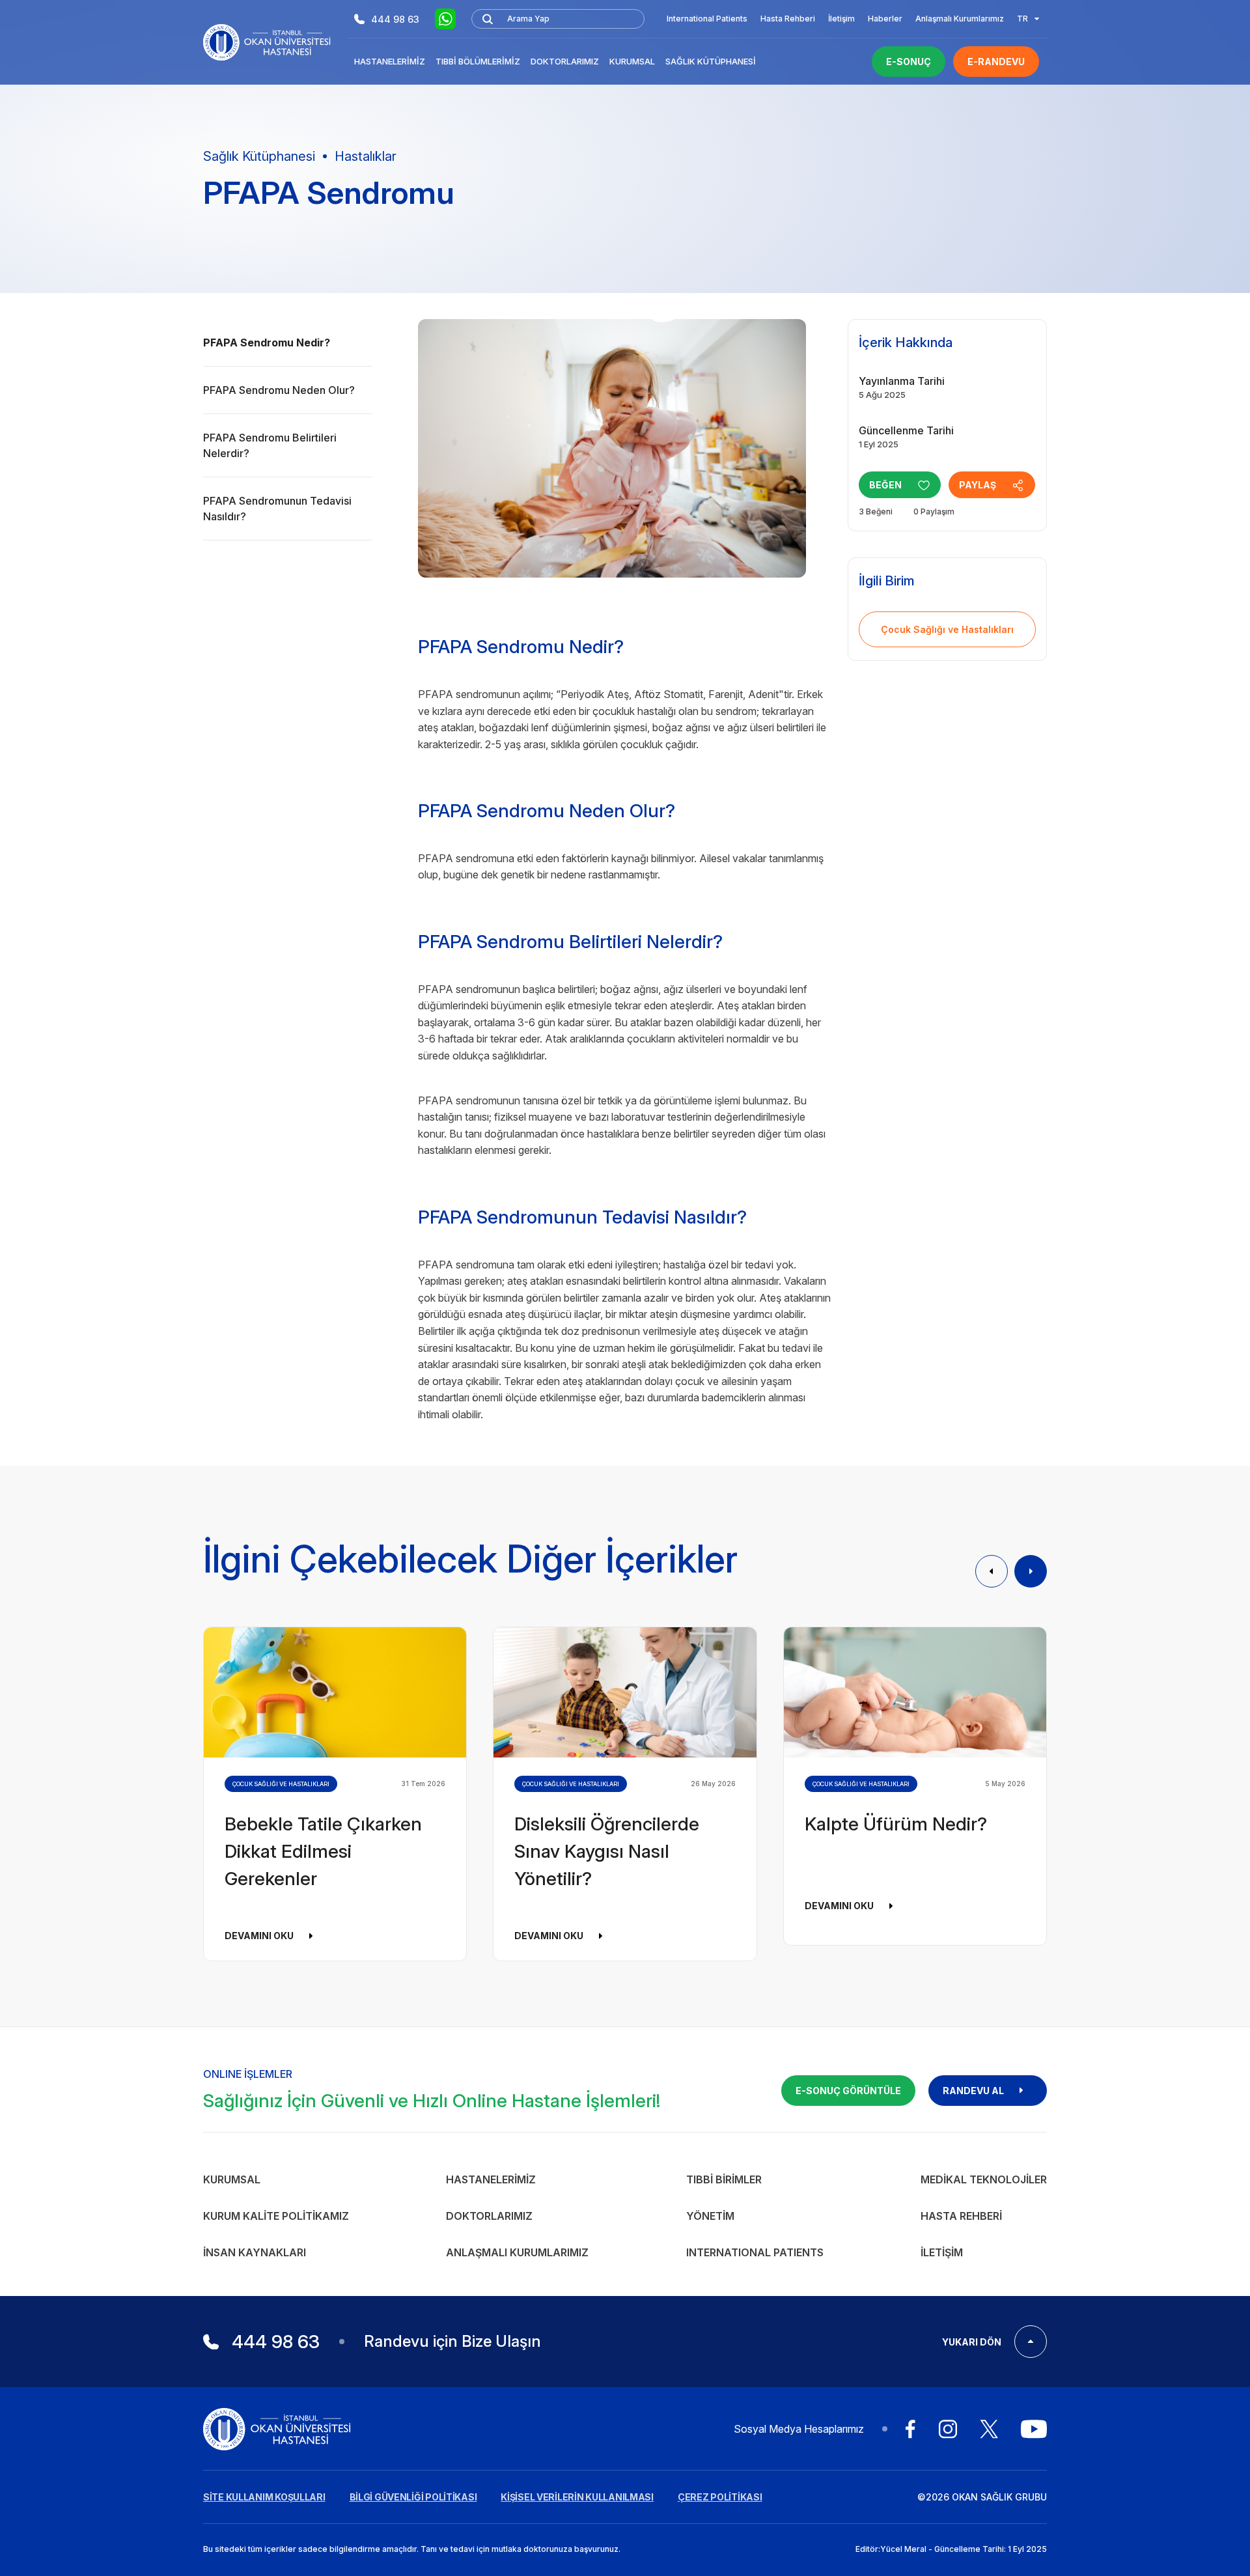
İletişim (841, 19)
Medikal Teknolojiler (984, 2179)
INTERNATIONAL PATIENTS (755, 2252)
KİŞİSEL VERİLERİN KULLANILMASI (577, 2497)
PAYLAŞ (978, 485)
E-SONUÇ (909, 62)
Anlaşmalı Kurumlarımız (960, 19)
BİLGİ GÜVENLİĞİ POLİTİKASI (413, 2497)
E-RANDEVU (996, 62)
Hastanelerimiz (390, 61)
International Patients (707, 19)
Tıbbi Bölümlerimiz (478, 61)
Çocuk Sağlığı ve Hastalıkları (947, 629)
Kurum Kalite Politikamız (276, 2216)
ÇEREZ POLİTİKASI (720, 2497)
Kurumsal (632, 61)
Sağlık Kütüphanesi (711, 61)
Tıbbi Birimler (724, 2179)
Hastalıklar (366, 156)
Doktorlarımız (565, 61)
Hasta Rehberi (788, 19)
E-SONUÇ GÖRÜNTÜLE (848, 2091)
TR (1022, 19)
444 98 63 (395, 19)
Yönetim (710, 2216)
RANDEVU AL (973, 2091)
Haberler (885, 19)
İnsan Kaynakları (255, 2252)
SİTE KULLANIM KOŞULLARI (264, 2497)
